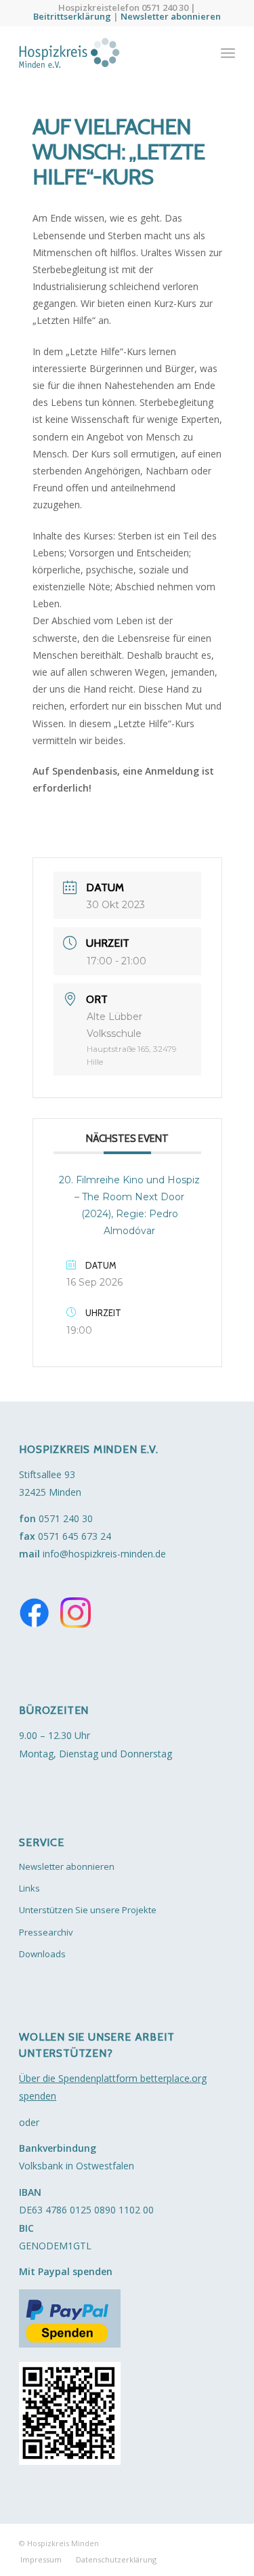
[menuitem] (228, 53)
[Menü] (228, 53)
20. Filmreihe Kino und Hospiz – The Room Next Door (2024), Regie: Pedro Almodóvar (129, 1205)
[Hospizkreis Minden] (105, 53)
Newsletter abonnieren (171, 16)
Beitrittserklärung (72, 16)
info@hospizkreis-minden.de (104, 1554)
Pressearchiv (46, 1932)
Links (29, 1888)
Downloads (42, 1954)
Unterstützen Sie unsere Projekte (88, 1910)
